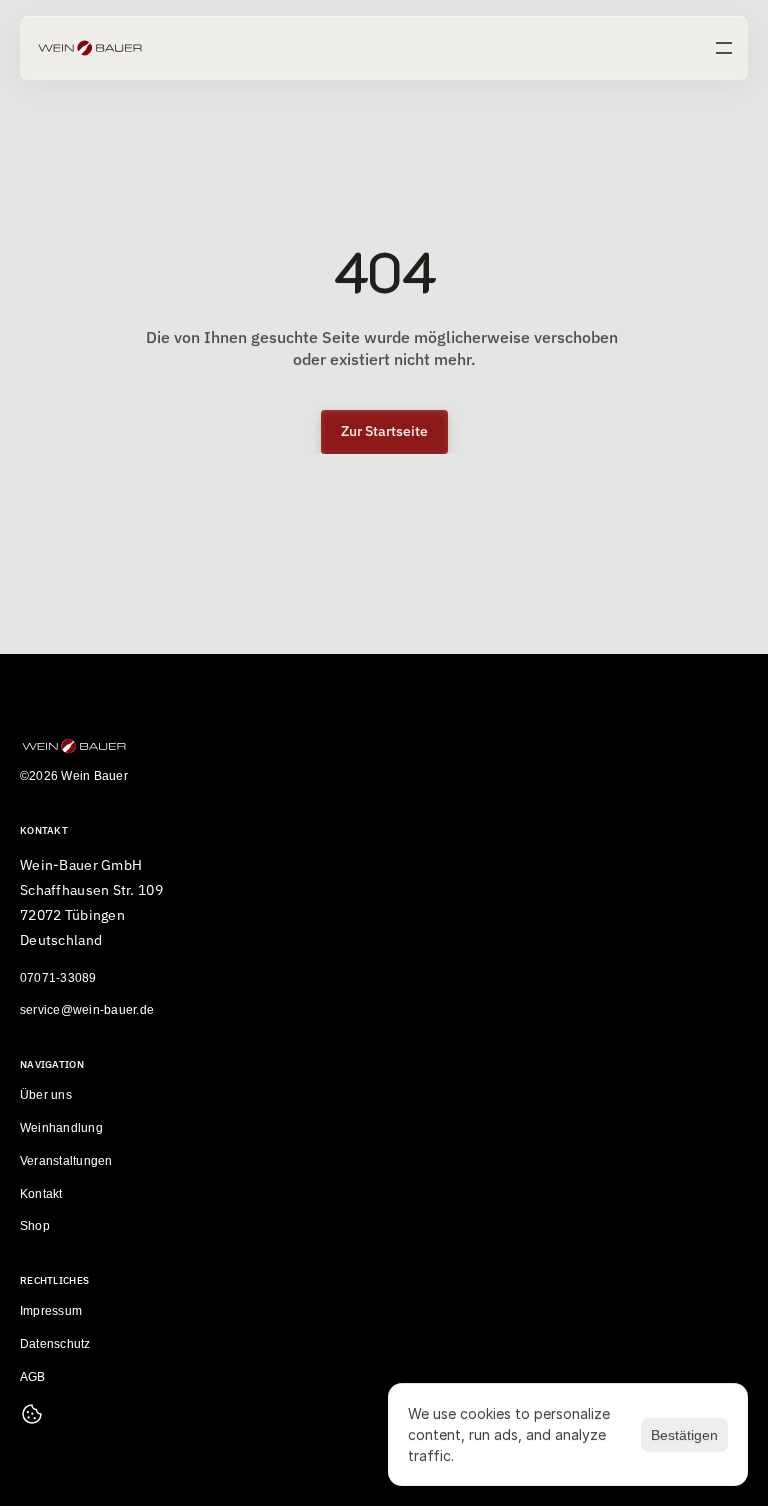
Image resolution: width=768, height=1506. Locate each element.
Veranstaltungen (66, 1161)
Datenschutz (55, 1344)
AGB (33, 1377)
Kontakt (41, 1194)
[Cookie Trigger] (32, 1414)
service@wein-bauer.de (87, 1011)
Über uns (46, 1096)
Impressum (51, 1312)
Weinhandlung (61, 1128)
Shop (35, 1227)
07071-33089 (58, 978)
